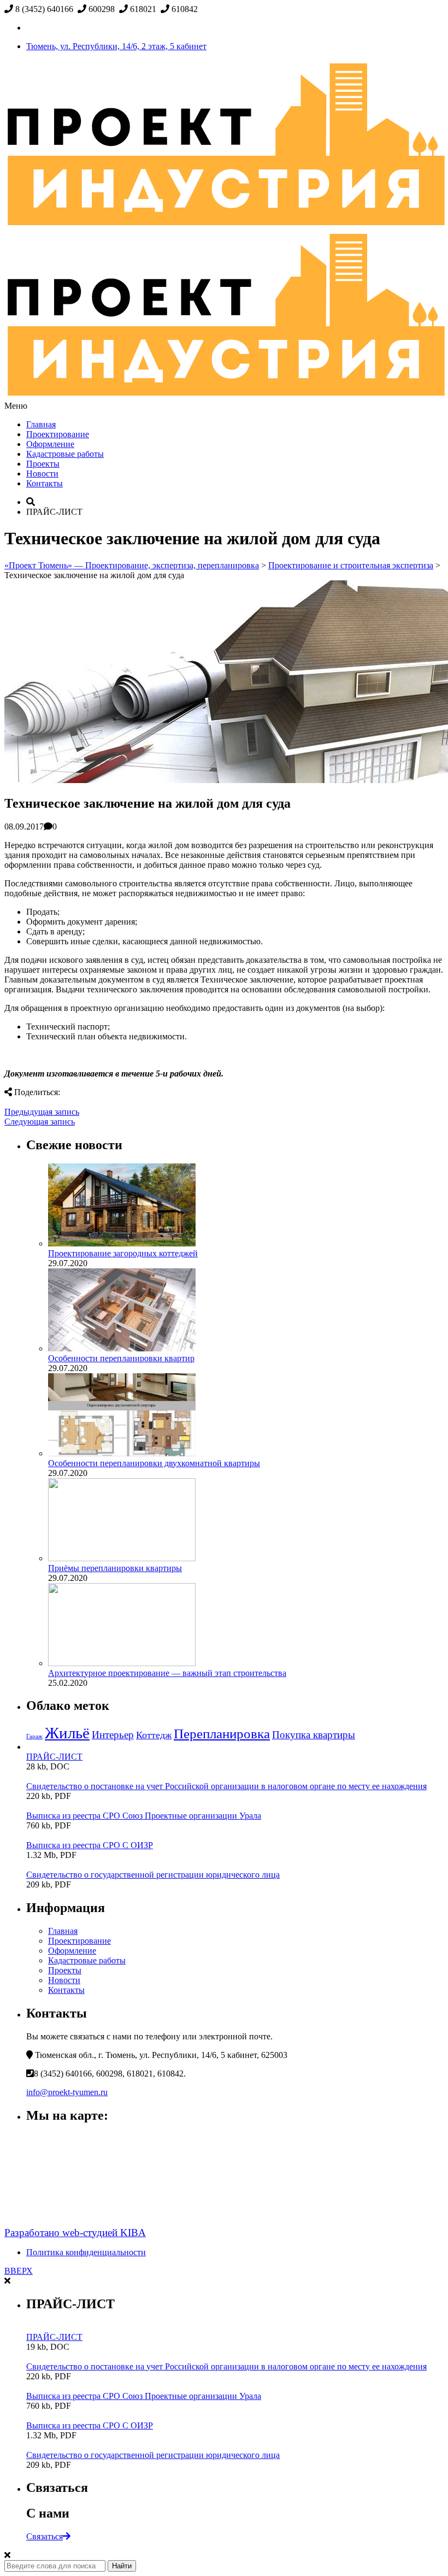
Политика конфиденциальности (86, 2252)
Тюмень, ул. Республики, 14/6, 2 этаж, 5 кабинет (116, 46)
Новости (42, 474)
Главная (41, 424)
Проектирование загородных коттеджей (123, 1253)
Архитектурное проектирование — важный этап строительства (167, 1673)
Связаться (45, 2536)
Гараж (34, 1736)
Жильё (67, 1733)
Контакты (45, 483)
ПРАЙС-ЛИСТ (54, 1757)
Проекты (43, 464)
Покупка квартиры (314, 1735)
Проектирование (58, 434)
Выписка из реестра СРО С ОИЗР (90, 1845)
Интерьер (113, 1735)
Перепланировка (222, 1734)
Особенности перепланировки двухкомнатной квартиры (154, 1463)
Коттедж (154, 1735)
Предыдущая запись (42, 1112)
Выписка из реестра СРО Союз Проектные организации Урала (144, 1816)
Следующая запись (40, 1122)
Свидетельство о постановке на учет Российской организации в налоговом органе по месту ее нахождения (226, 1786)
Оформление (50, 444)
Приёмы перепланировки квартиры (115, 1568)
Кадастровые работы (65, 454)
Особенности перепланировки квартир (121, 1358)
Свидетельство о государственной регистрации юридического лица (153, 1875)
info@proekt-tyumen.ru (67, 2092)
